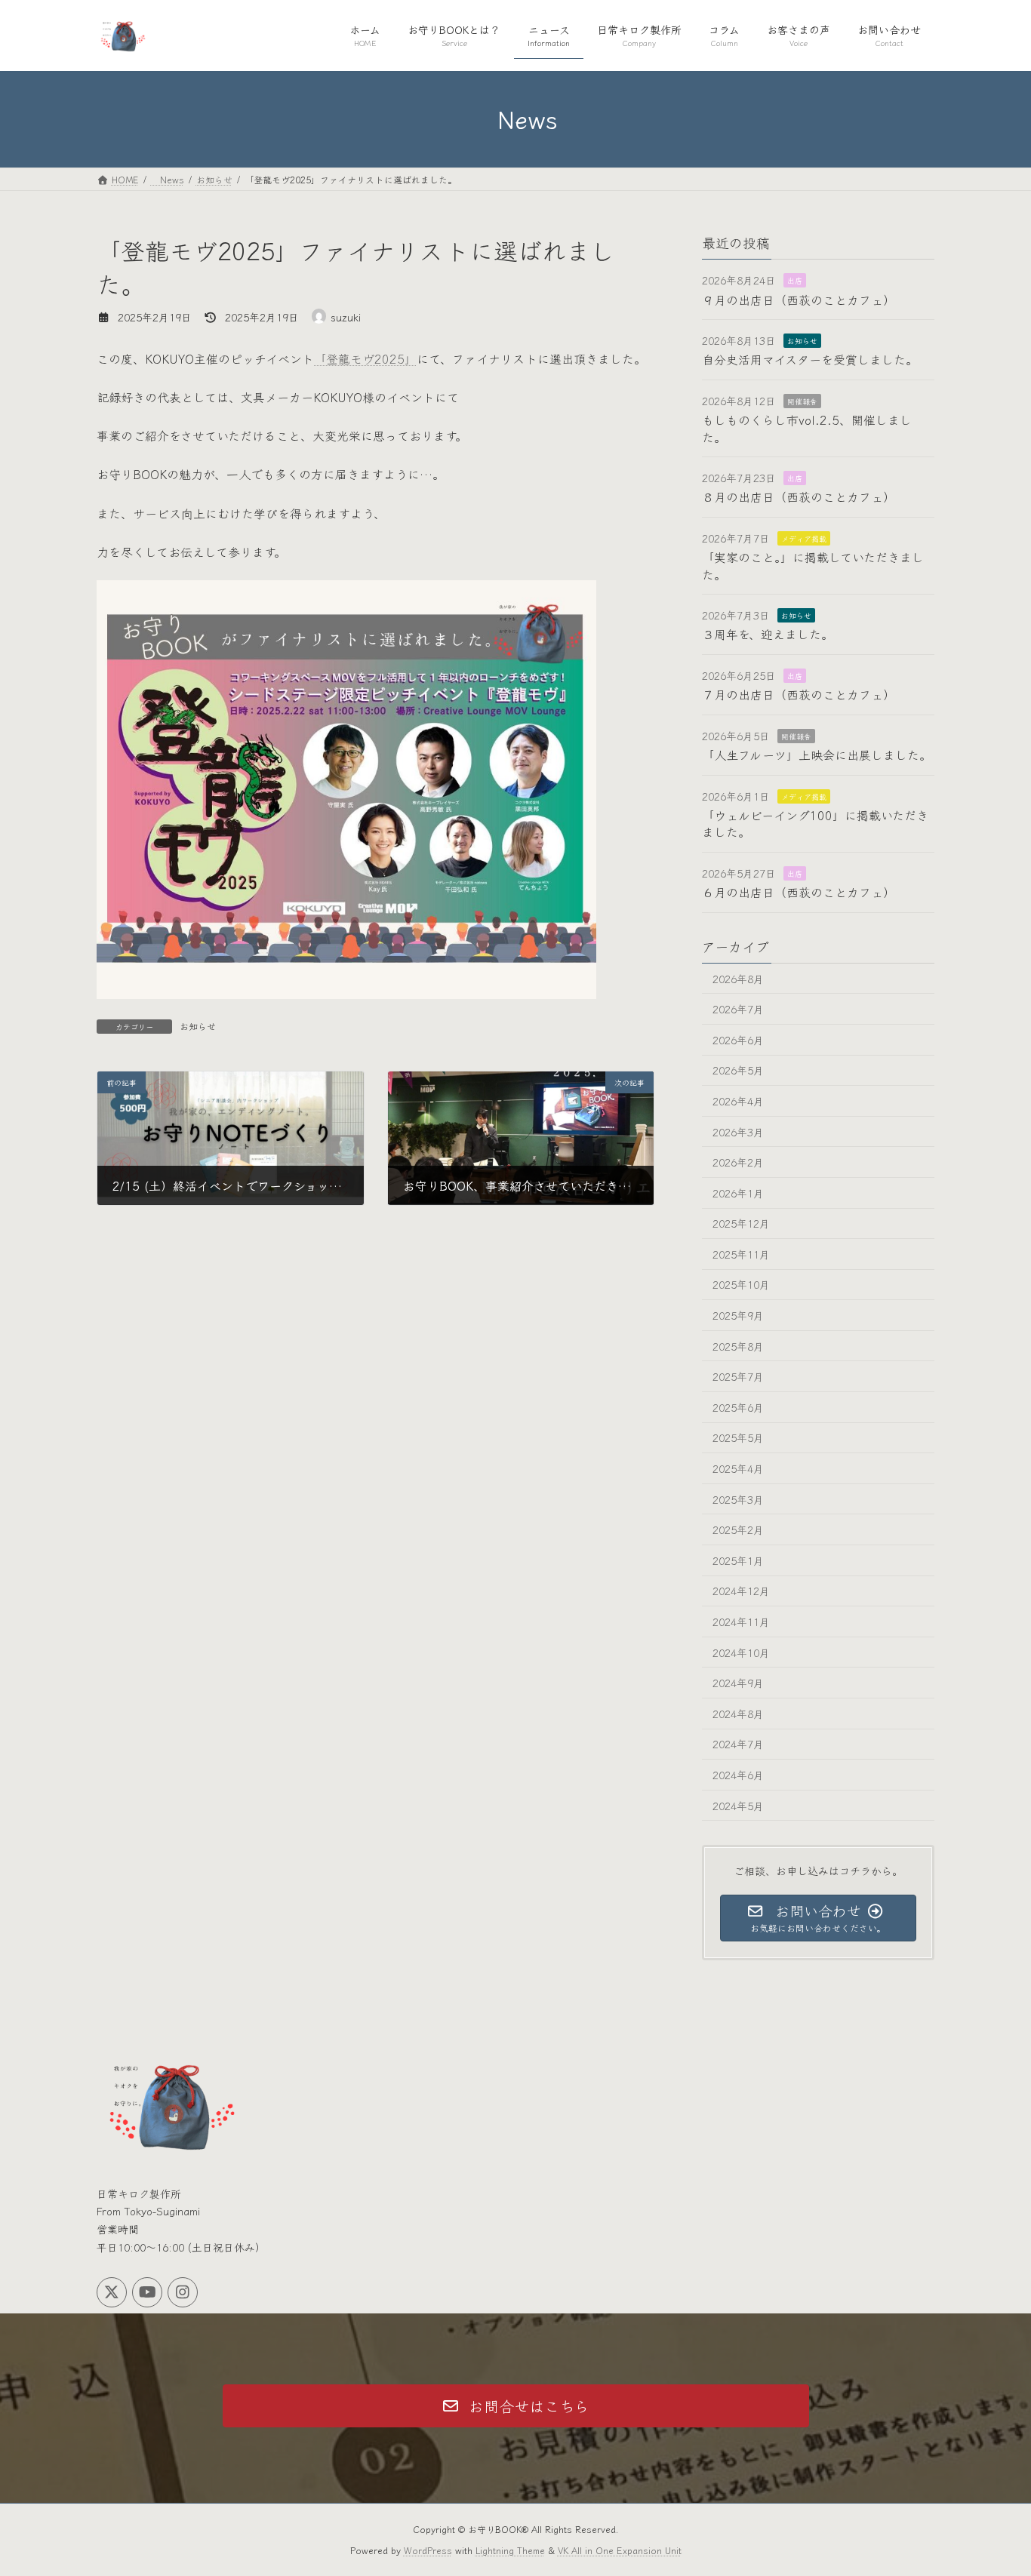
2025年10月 (741, 1284)
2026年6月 (738, 1039)
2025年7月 (738, 1376)
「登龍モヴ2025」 (365, 358)
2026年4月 (738, 1101)
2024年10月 (741, 1652)
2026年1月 (738, 1192)
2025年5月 (738, 1437)
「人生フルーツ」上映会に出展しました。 (817, 755)
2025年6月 (738, 1406)
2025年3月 (738, 1499)
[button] (516, 2406)
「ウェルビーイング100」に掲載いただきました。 (815, 823)
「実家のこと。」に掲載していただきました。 (813, 565)
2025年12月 (741, 1223)
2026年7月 (738, 1009)
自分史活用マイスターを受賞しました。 (810, 359)
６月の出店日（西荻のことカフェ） (799, 892)
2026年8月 (738, 978)
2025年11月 (741, 1253)
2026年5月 (738, 1070)
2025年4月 (738, 1468)
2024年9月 (738, 1683)
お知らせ (198, 1026)
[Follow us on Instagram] (183, 2292)
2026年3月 (738, 1131)
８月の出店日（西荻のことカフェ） (799, 496)
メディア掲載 (804, 538)
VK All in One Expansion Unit (620, 2550)
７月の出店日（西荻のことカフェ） (799, 694)
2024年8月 (738, 1713)
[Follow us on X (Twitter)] (112, 2292)
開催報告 (802, 400)
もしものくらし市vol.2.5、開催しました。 (807, 428)
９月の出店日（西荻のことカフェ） (799, 299)
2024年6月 (738, 1775)
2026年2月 (738, 1162)
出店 (795, 280)
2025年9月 (738, 1315)
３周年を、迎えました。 (768, 634)
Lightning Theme (510, 2550)
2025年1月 (738, 1560)
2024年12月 (741, 1591)
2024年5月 (738, 1805)
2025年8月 (738, 1345)
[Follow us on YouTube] (147, 2292)
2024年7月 (738, 1744)
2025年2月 (738, 1529)
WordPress (428, 2550)
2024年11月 (741, 1622)
